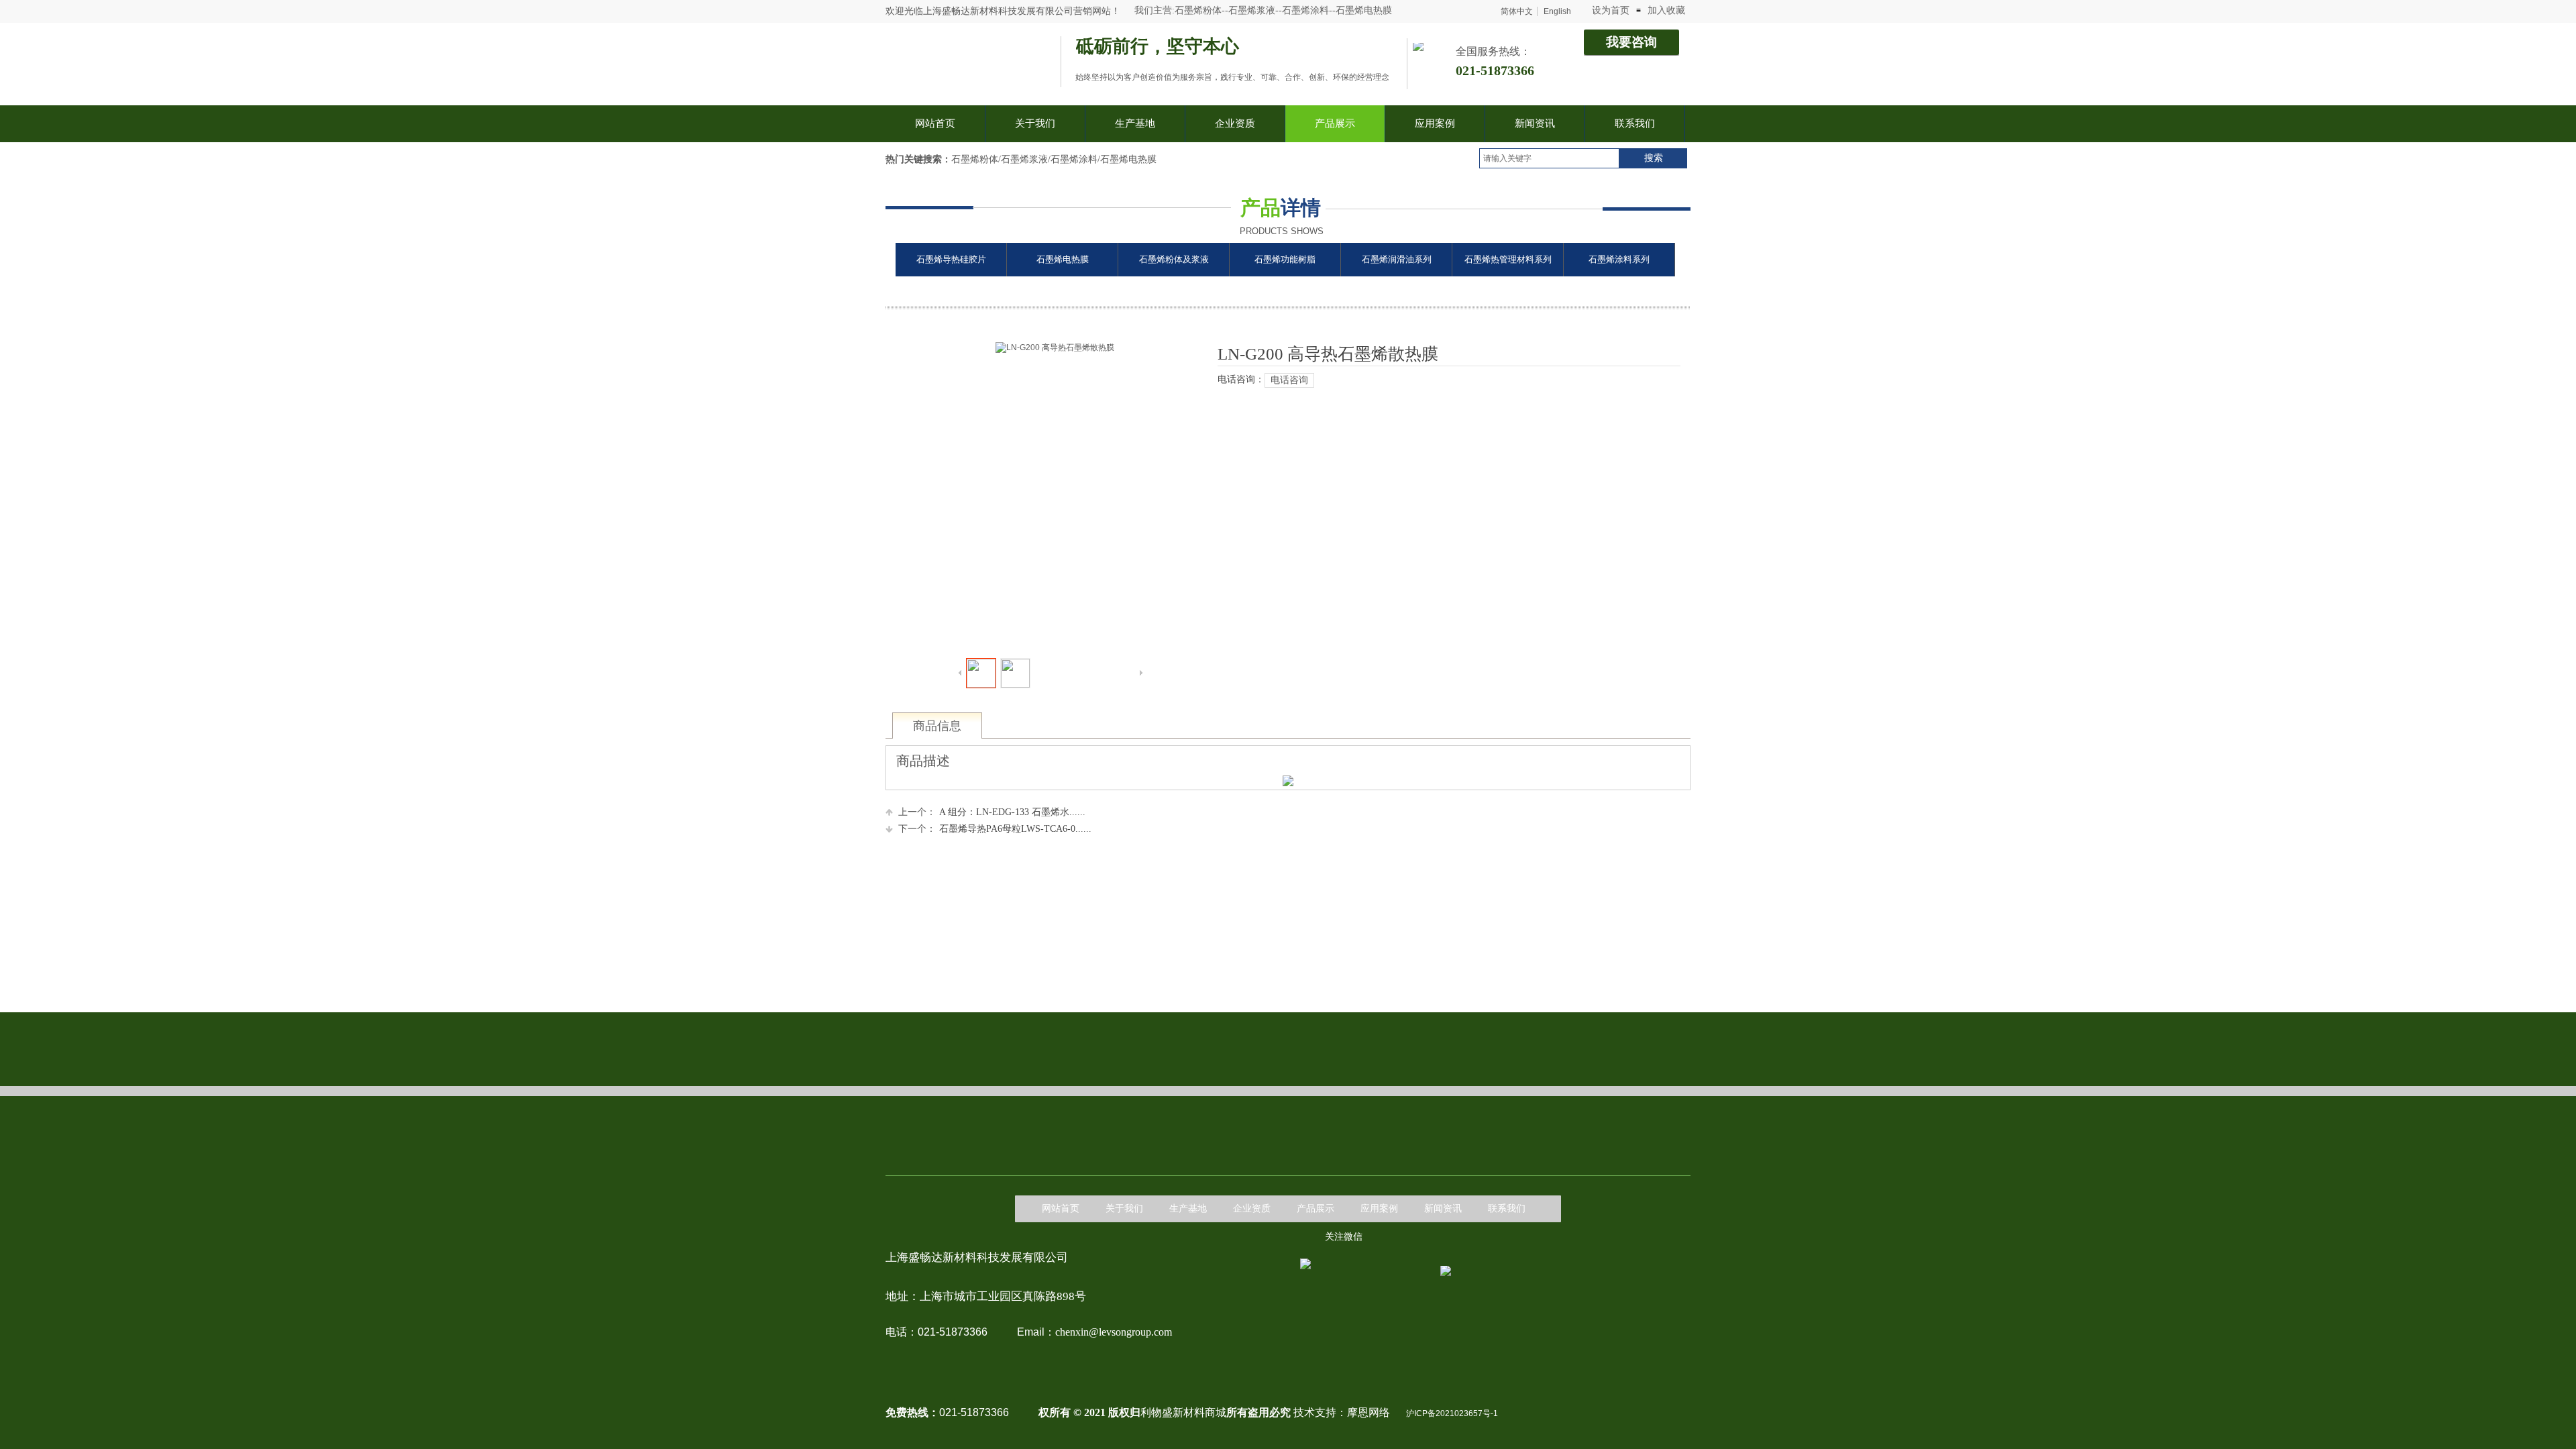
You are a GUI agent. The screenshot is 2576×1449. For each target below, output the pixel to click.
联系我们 (1507, 1209)
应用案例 (1379, 1209)
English (1557, 11)
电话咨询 (1289, 380)
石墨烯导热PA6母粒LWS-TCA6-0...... (995, 829)
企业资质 (1252, 1209)
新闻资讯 (1443, 1209)
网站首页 (1061, 1209)
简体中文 (1517, 11)
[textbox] (1549, 158)
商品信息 (937, 726)
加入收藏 (1666, 10)
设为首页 (1611, 10)
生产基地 (1188, 1209)
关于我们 (1124, 1209)
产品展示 (1316, 1209)
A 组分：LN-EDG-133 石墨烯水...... (992, 812)
